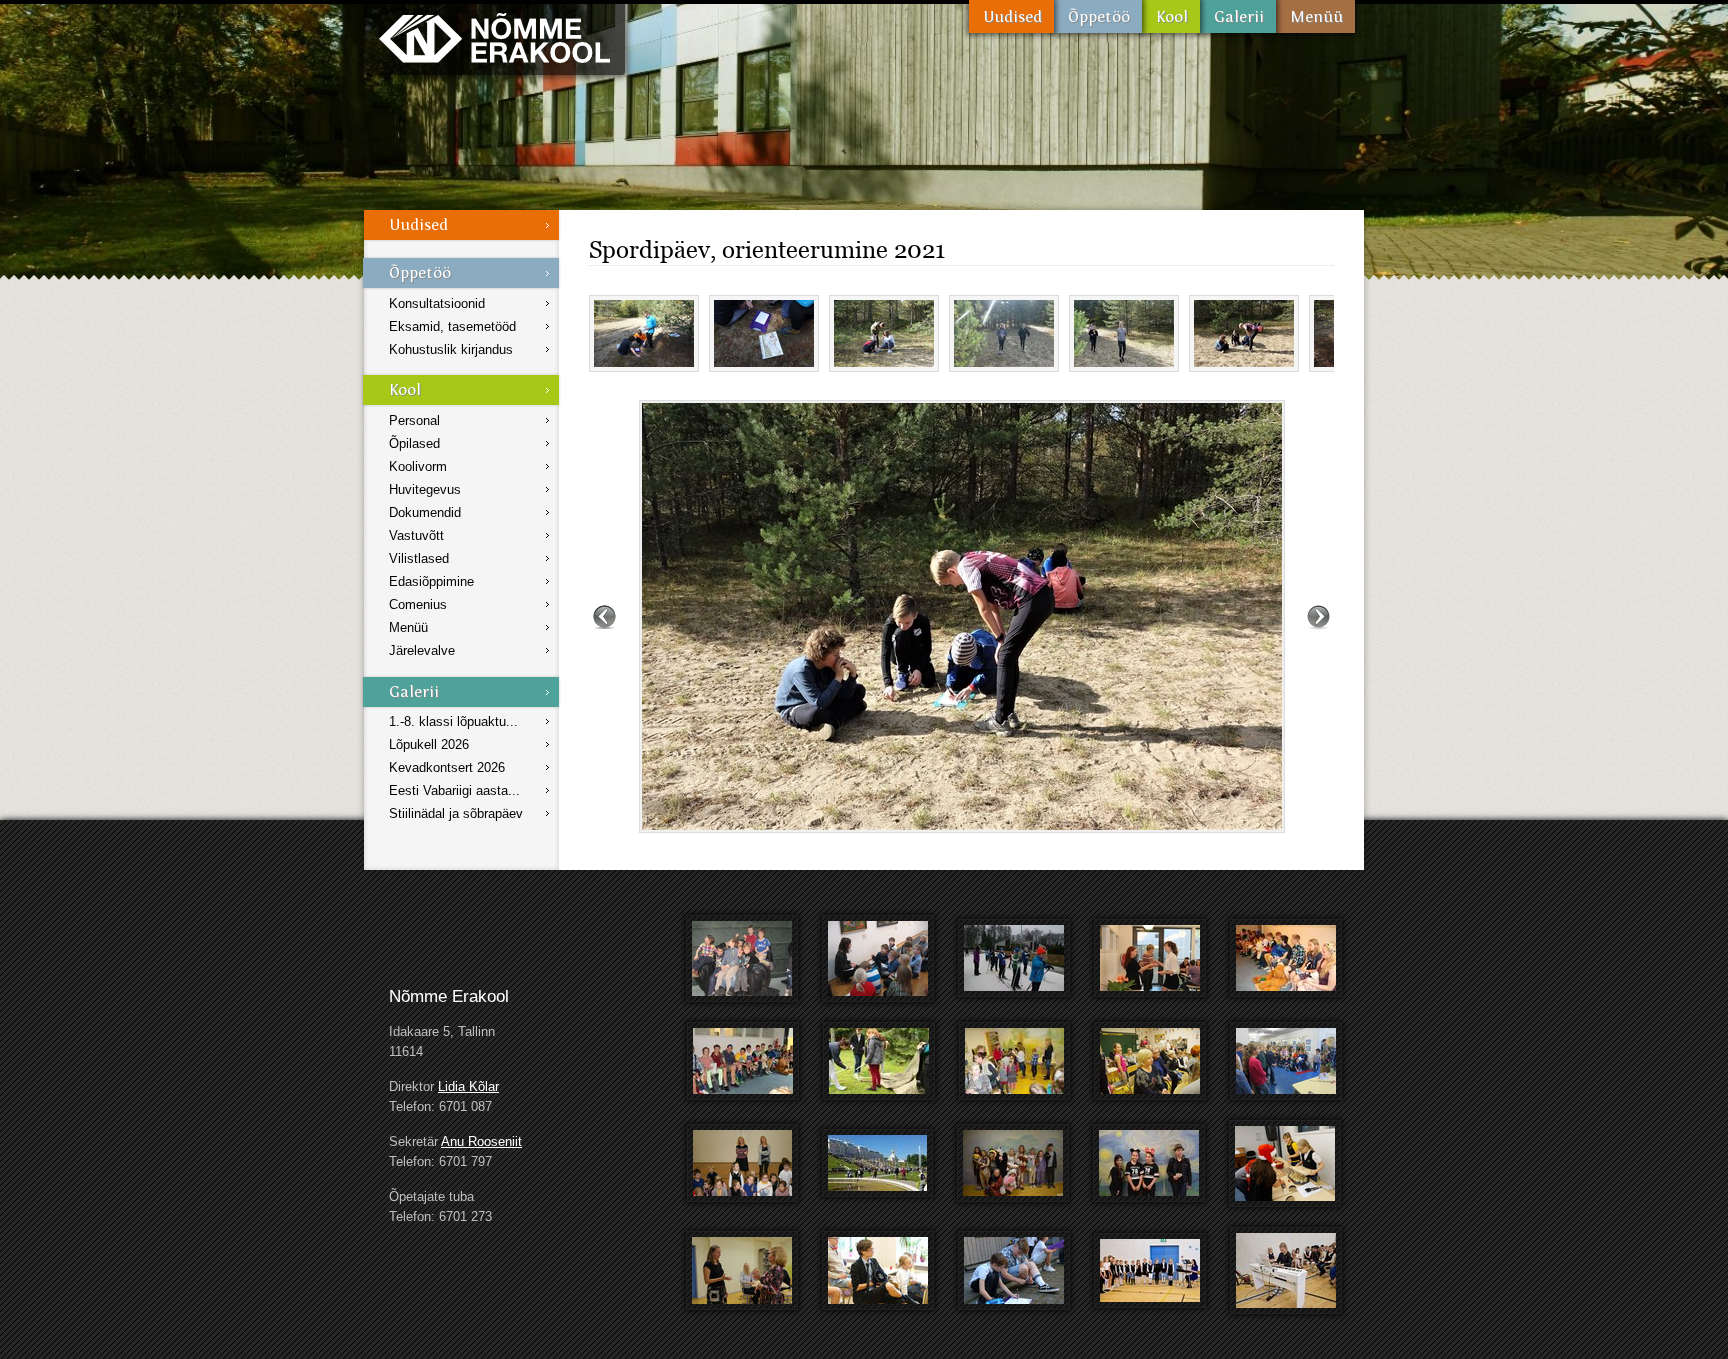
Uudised (1011, 16)
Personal (414, 420)
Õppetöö (1098, 16)
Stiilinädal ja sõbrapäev (456, 813)
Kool (1171, 16)
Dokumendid (425, 512)
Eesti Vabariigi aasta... (454, 790)
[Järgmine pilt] (1318, 616)
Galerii (1238, 16)
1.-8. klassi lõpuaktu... (453, 721)
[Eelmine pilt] (604, 616)
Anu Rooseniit (481, 1141)
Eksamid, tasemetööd (452, 326)
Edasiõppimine (431, 581)
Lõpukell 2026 (429, 744)
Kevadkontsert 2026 (447, 767)
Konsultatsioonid (437, 303)
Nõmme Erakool (494, 37)
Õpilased (414, 443)
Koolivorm (418, 466)
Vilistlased (419, 558)
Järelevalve (422, 650)
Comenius (418, 604)
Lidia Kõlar (468, 1086)
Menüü (1315, 16)
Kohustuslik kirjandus (451, 349)
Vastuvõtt (416, 535)
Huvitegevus (425, 489)
